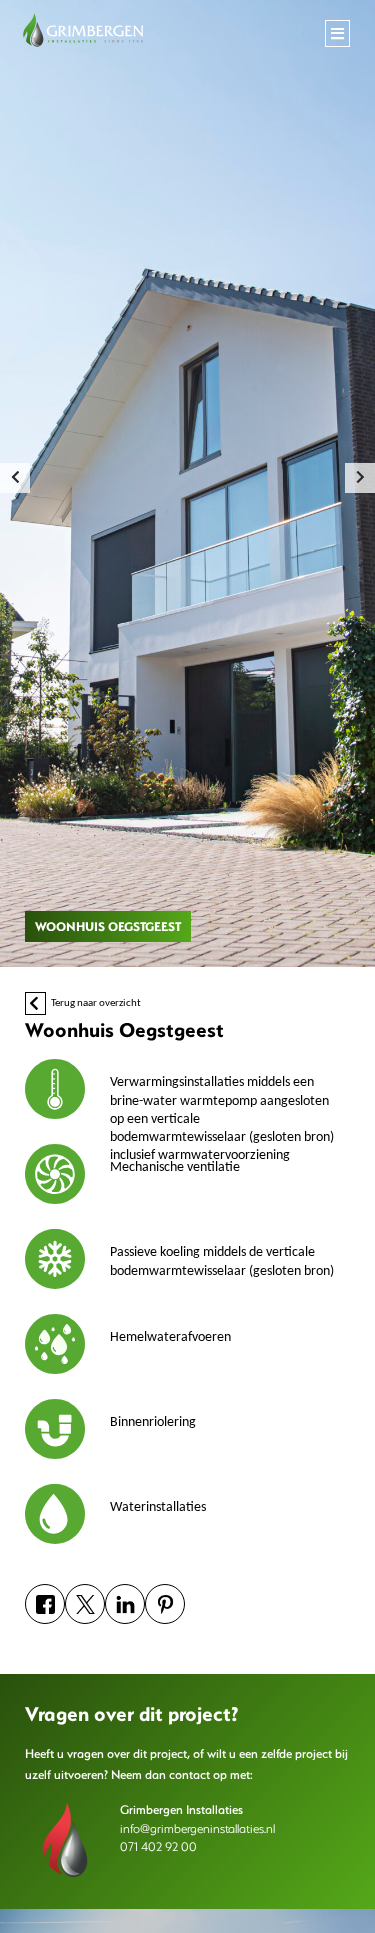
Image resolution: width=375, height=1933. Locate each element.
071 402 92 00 (158, 1846)
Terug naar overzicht (95, 1003)
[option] (187, 483)
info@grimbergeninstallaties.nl (197, 1828)
